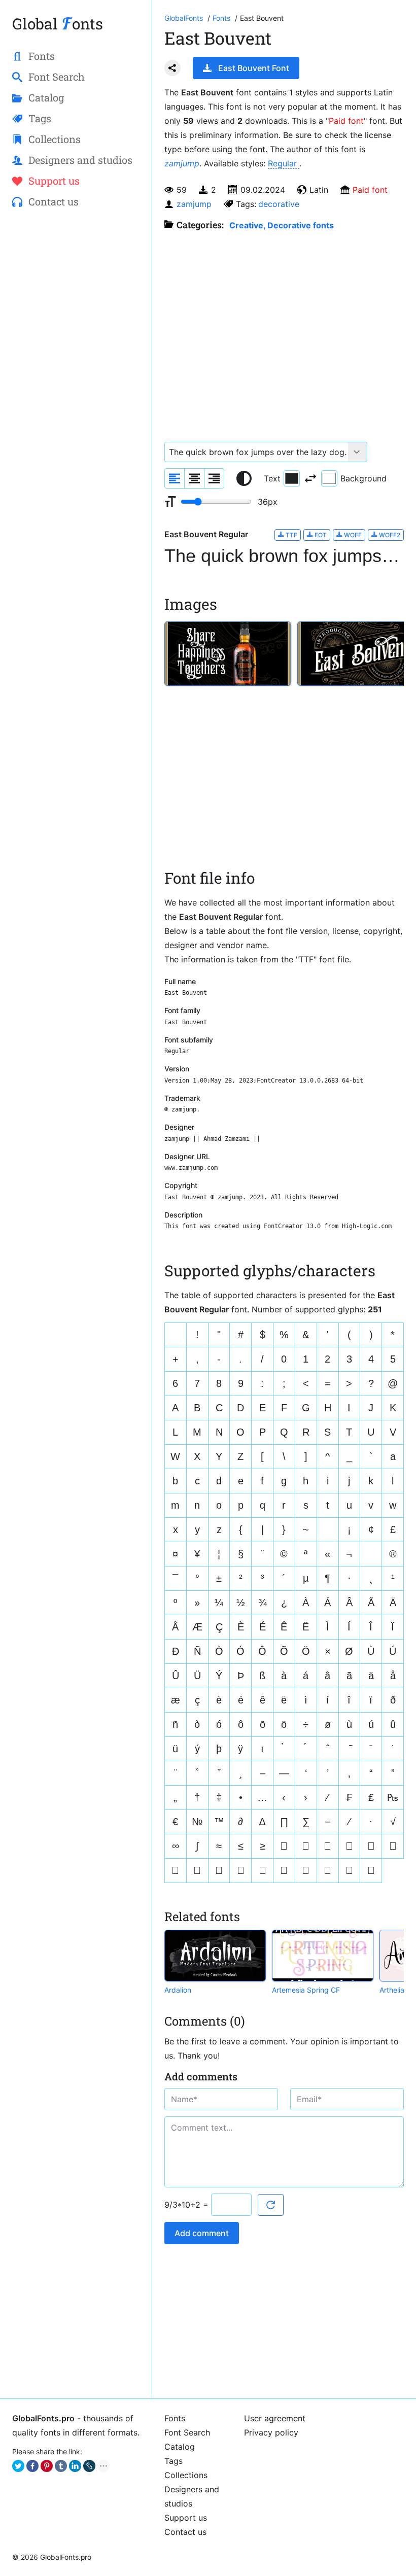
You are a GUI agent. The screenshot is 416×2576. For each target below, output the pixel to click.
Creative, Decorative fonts (282, 225)
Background (363, 478)
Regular (284, 163)
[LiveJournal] (89, 2466)
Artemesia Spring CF (306, 1990)
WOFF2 (389, 535)
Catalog (180, 2447)
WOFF (352, 535)
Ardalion (178, 1990)
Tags (174, 2461)
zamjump (182, 163)
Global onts (58, 24)
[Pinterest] (47, 2466)
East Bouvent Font (254, 68)
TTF (291, 535)
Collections (186, 2475)
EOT (320, 535)
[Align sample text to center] (194, 478)
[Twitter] (18, 2466)
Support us (186, 2518)
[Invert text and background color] (310, 478)
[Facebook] (32, 2466)
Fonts (175, 2418)
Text (272, 478)
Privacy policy (271, 2432)
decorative (279, 204)
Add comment (202, 2233)
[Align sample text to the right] (214, 478)
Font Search (187, 2432)
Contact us (185, 2532)
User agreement (275, 2418)
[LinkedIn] (75, 2466)
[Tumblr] (61, 2466)
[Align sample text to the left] (175, 478)
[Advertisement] (76, 292)
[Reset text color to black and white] (244, 478)
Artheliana (396, 1990)
